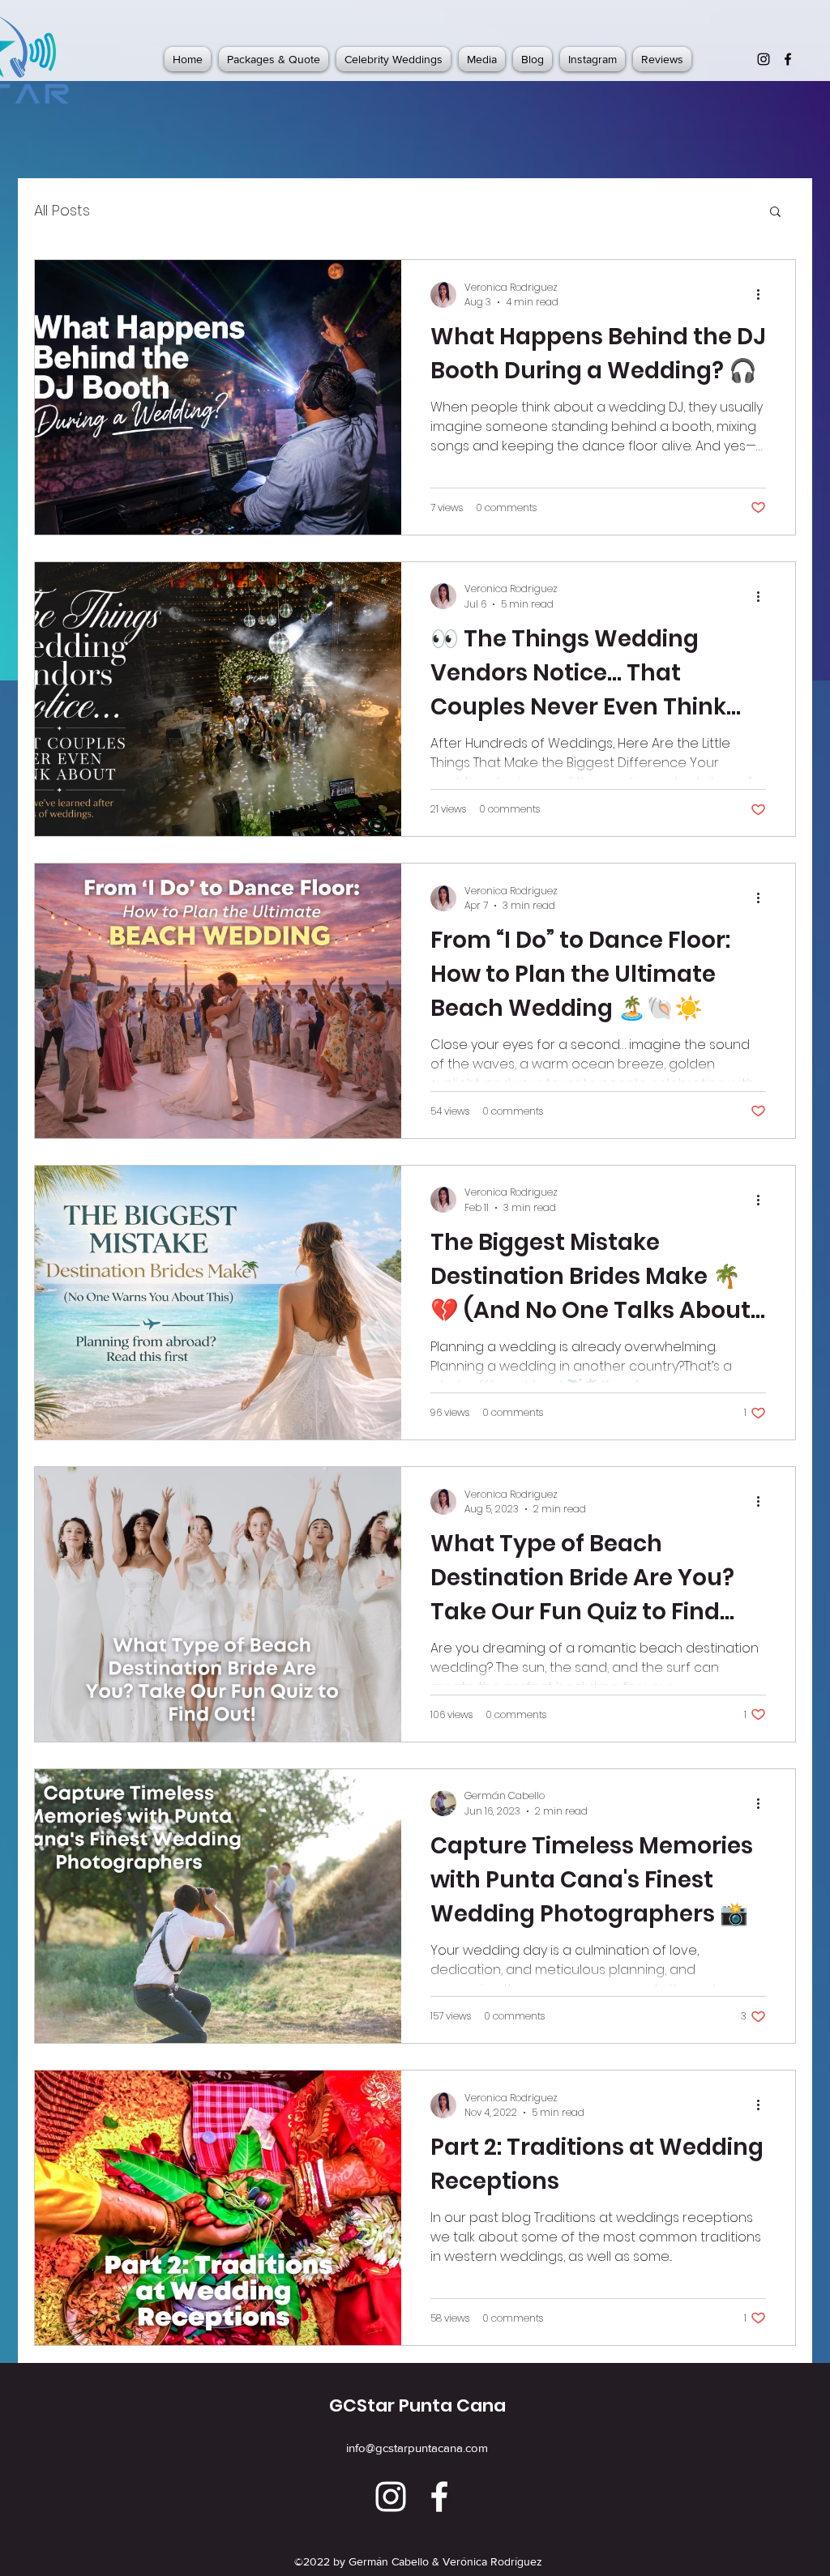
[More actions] (764, 295)
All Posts (62, 210)
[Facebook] (788, 59)
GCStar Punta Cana (417, 2405)
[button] (775, 213)
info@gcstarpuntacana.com (417, 2448)
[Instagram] (764, 59)
